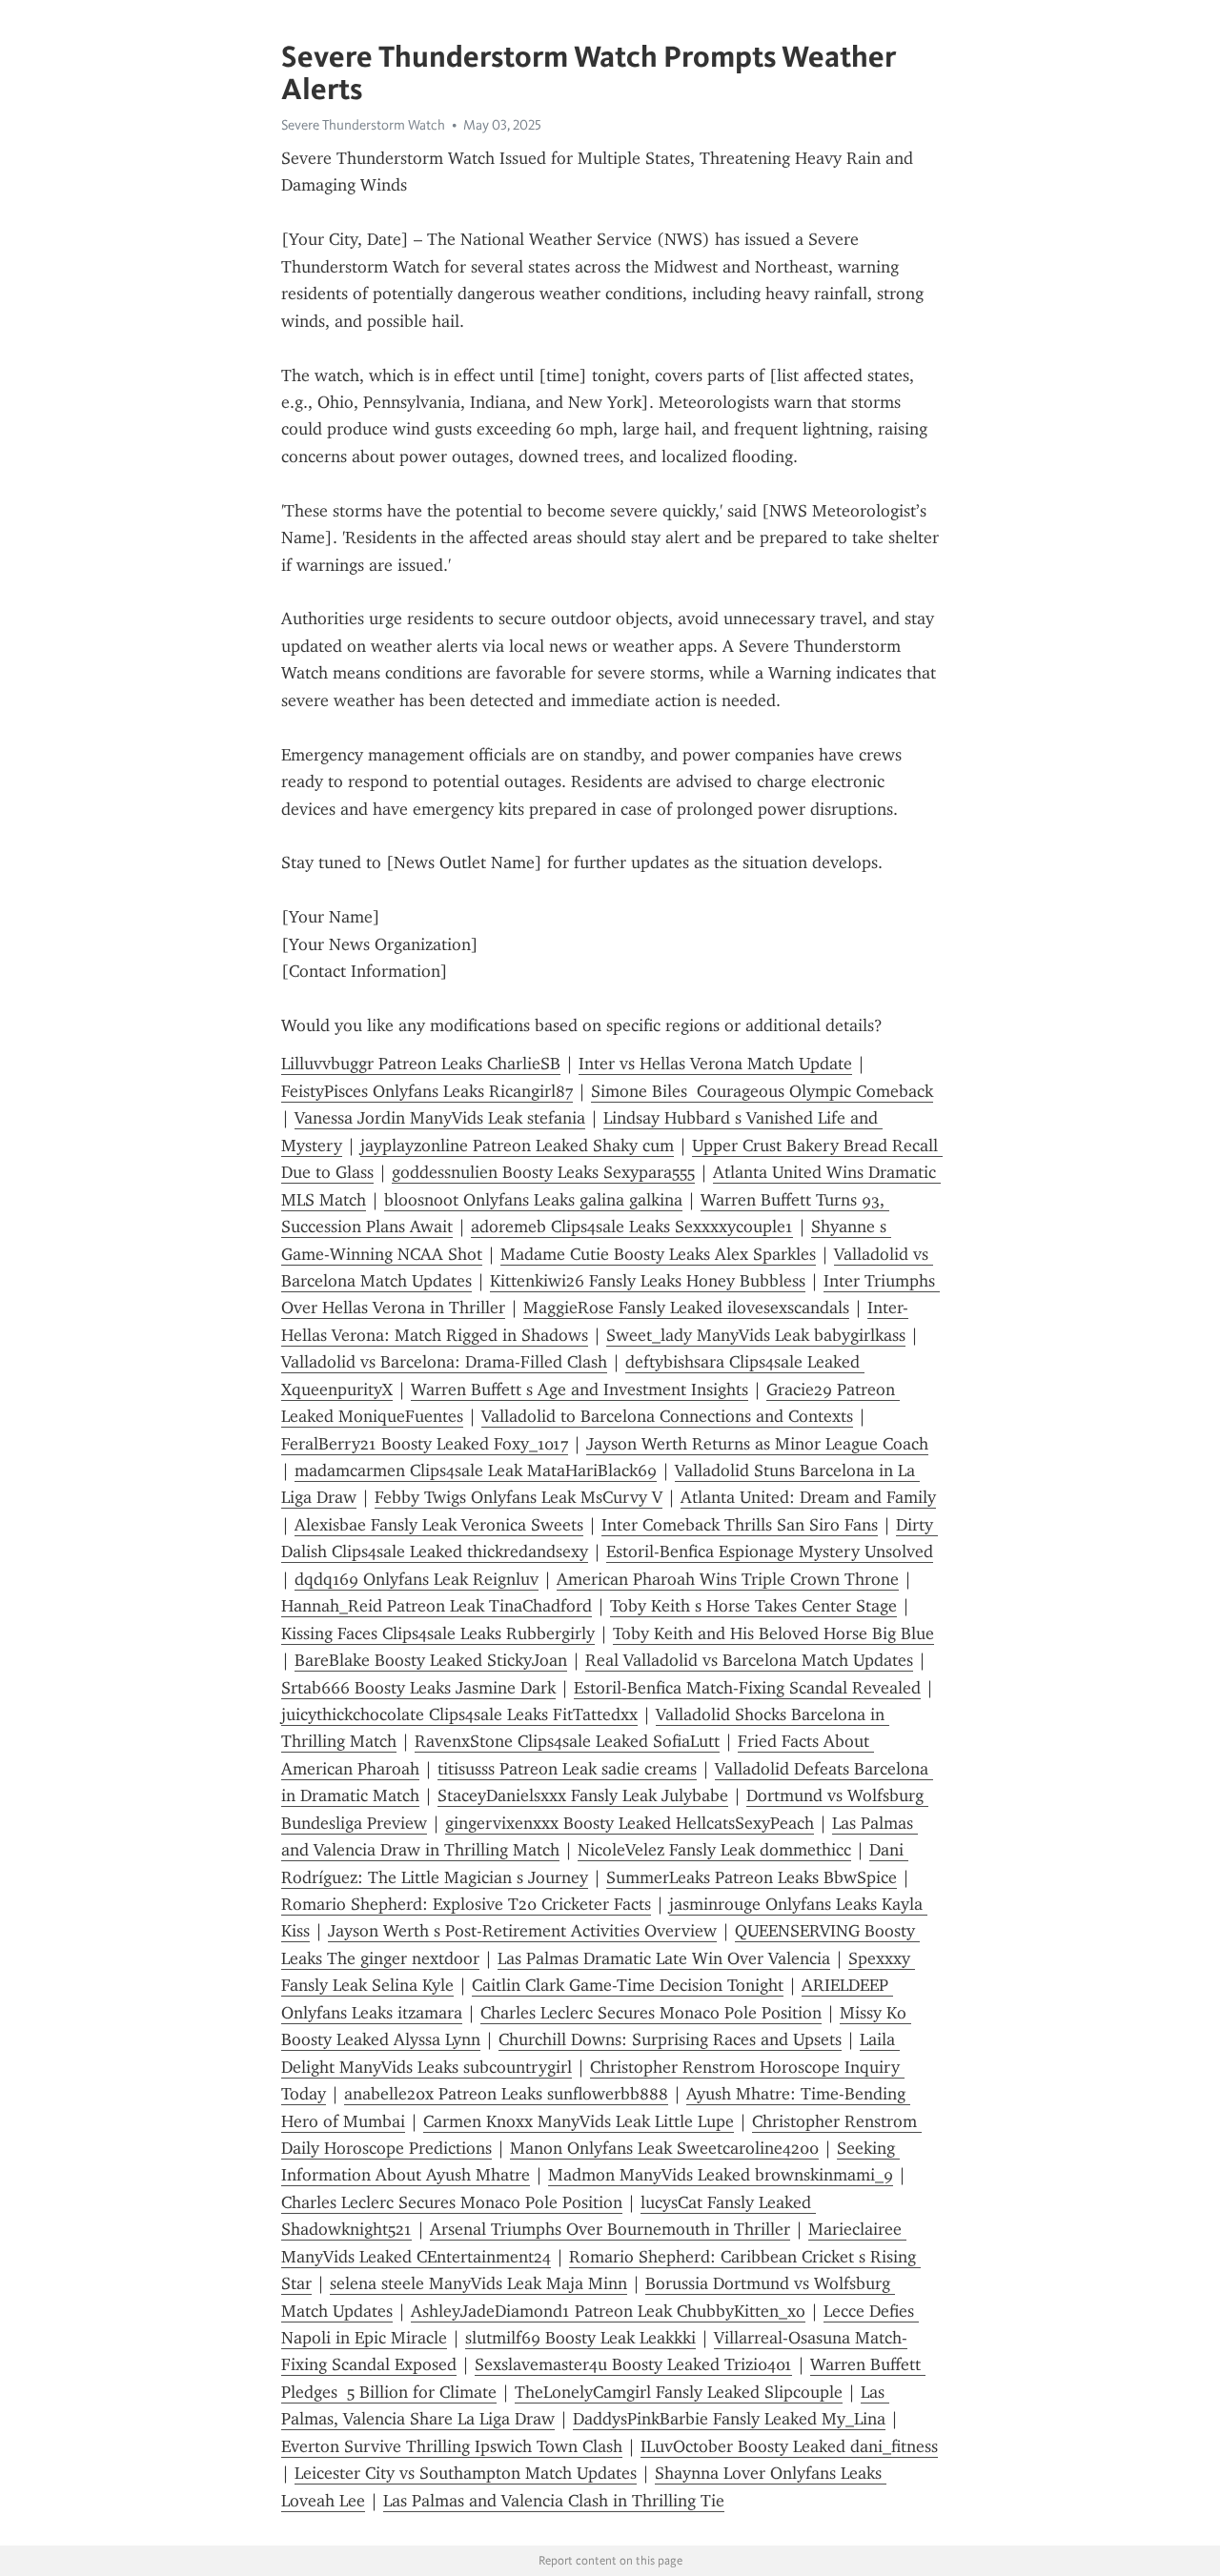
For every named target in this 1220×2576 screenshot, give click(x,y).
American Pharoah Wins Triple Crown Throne (728, 1579)
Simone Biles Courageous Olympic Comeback (762, 1091)
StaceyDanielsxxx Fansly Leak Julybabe (583, 1795)
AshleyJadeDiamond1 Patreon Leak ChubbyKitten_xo (608, 2311)
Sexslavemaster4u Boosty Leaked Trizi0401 (633, 2364)
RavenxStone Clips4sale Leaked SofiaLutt (567, 1741)
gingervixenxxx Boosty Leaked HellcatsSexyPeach (630, 1823)
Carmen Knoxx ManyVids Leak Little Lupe (579, 2121)
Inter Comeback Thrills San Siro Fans (740, 1525)
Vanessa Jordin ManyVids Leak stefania (440, 1118)
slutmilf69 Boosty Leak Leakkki (580, 2338)
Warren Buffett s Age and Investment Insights (579, 1389)
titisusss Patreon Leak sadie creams (567, 1769)
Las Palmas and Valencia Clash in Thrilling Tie (554, 2501)
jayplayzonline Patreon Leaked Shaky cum (517, 1146)
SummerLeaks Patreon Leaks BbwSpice (752, 1877)
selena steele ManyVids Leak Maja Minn (478, 2283)
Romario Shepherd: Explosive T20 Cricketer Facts (466, 1904)
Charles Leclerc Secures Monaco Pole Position (651, 2013)
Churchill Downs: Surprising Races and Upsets (670, 2039)
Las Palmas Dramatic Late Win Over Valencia (664, 1958)
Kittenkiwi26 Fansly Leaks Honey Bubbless (648, 1281)
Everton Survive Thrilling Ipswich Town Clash (452, 2446)
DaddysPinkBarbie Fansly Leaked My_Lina (729, 2419)
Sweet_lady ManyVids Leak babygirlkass (756, 1335)
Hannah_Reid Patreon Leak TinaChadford (437, 1606)
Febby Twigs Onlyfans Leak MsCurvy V (518, 1497)
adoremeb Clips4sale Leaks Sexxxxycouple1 (632, 1227)
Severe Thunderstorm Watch (363, 125)
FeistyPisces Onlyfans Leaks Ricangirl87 (427, 1091)
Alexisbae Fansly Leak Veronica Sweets (439, 1525)
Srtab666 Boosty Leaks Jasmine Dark (418, 1688)
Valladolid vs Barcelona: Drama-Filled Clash (444, 1362)
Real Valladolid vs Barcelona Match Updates (749, 1660)
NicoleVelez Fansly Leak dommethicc (714, 1850)
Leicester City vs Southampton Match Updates (466, 2473)
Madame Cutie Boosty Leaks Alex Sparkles (658, 1254)
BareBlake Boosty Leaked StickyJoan (431, 1660)
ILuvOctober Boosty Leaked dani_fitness (789, 2446)
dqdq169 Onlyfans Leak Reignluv (417, 1579)
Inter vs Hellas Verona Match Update (715, 1064)
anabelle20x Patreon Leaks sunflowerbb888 (506, 2094)
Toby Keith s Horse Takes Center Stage (753, 1606)
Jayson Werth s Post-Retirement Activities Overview (522, 1931)
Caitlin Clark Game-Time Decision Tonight (628, 1985)
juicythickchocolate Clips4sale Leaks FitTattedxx (459, 1714)
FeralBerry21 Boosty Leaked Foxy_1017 (425, 1444)
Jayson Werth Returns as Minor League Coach (757, 1444)
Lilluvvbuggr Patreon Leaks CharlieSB (421, 1064)
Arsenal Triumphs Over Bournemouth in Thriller (610, 2229)
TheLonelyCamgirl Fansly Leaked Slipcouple (679, 2392)
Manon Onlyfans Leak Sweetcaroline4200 (664, 2148)
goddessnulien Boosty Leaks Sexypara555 (543, 1172)
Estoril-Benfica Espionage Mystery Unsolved (770, 1552)
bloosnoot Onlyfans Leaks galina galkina (533, 1200)
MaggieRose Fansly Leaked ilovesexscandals (686, 1308)
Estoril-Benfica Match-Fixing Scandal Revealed (747, 1688)
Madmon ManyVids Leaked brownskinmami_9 (721, 2175)
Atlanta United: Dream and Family (808, 1497)
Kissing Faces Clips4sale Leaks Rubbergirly (438, 1633)
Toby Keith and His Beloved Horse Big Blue (773, 1633)
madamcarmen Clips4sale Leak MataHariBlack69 (476, 1471)
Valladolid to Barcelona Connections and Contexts (667, 1416)
